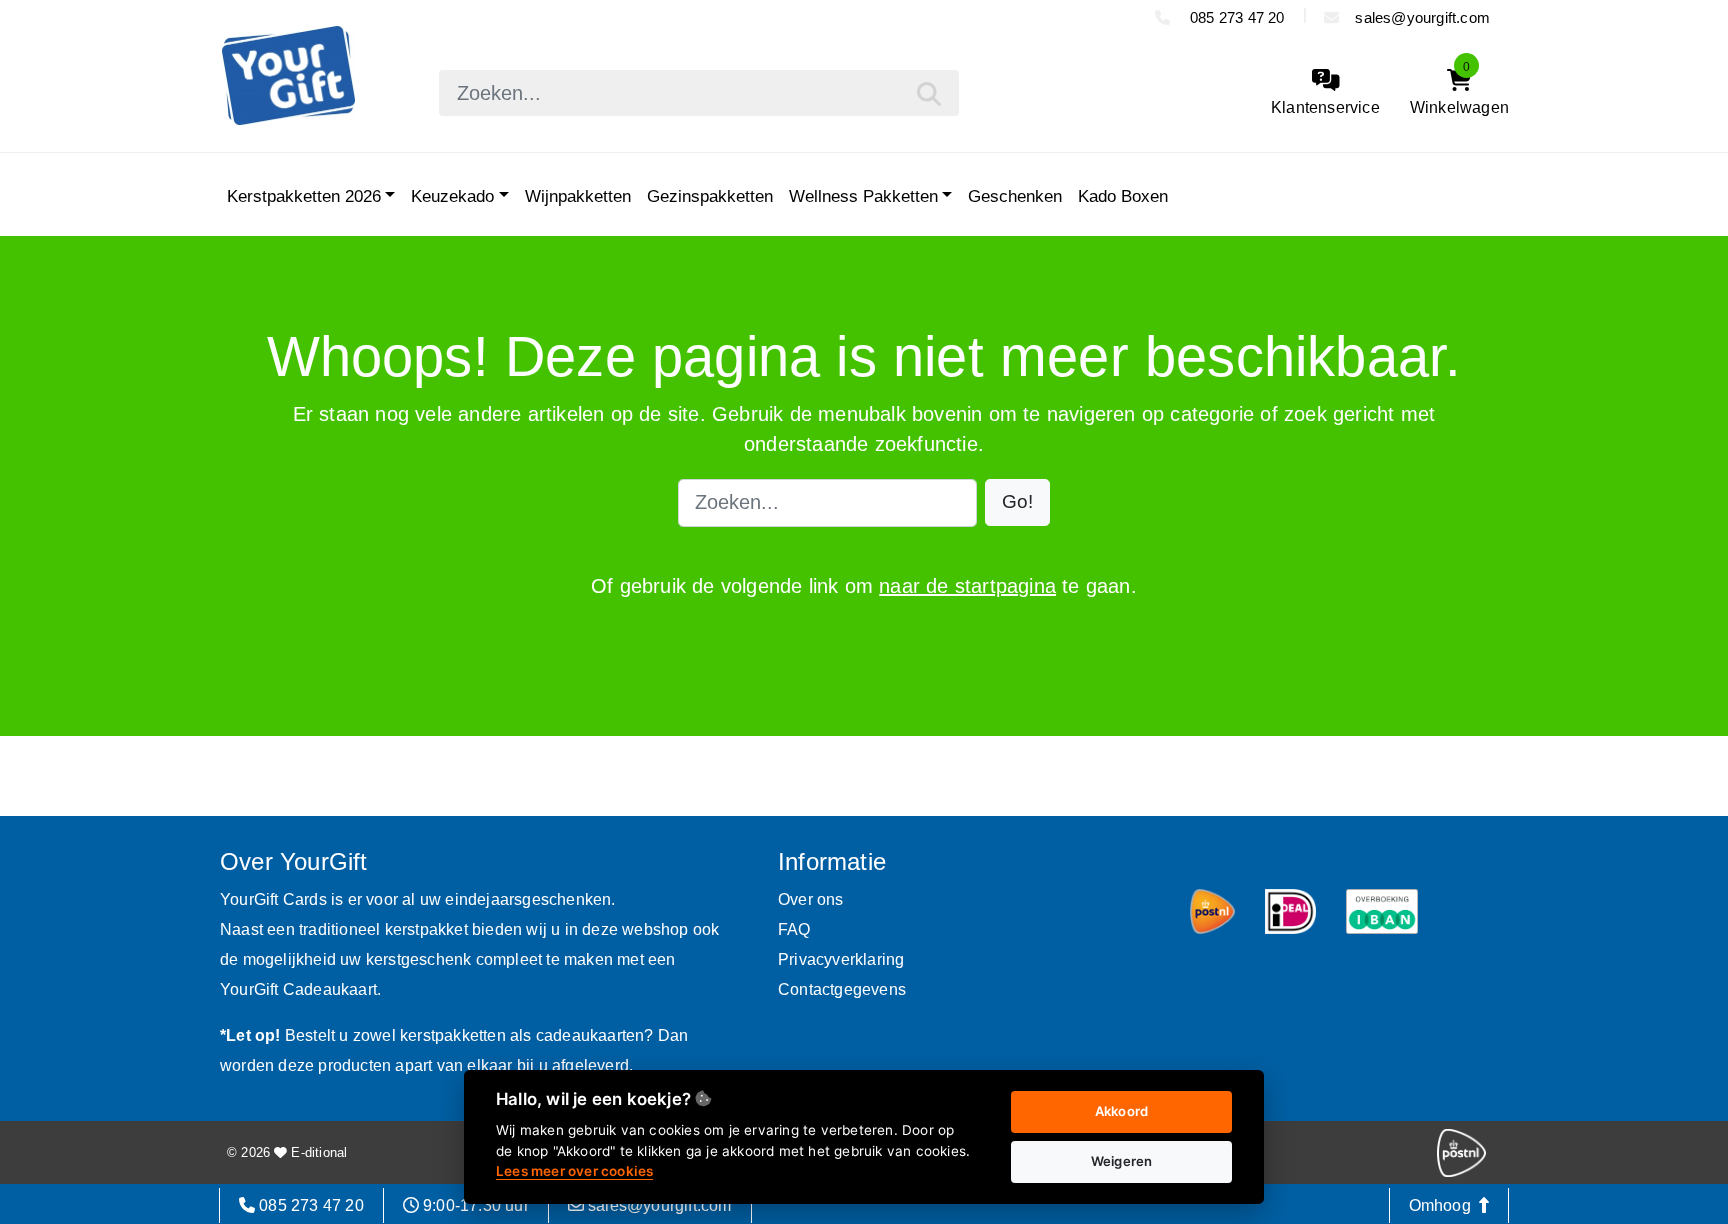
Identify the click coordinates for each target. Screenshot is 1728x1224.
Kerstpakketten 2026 (304, 196)
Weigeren (1122, 1161)
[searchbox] (699, 93)
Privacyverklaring (841, 959)
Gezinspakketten (710, 196)
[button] (1017, 502)
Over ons (811, 899)
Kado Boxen (1123, 196)
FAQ (794, 929)
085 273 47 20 (1235, 17)
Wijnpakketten (578, 196)
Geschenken (1015, 196)
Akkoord (1121, 1111)
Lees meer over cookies (574, 1171)
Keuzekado (452, 196)
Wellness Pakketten (863, 196)
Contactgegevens (842, 989)
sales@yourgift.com (1422, 17)
